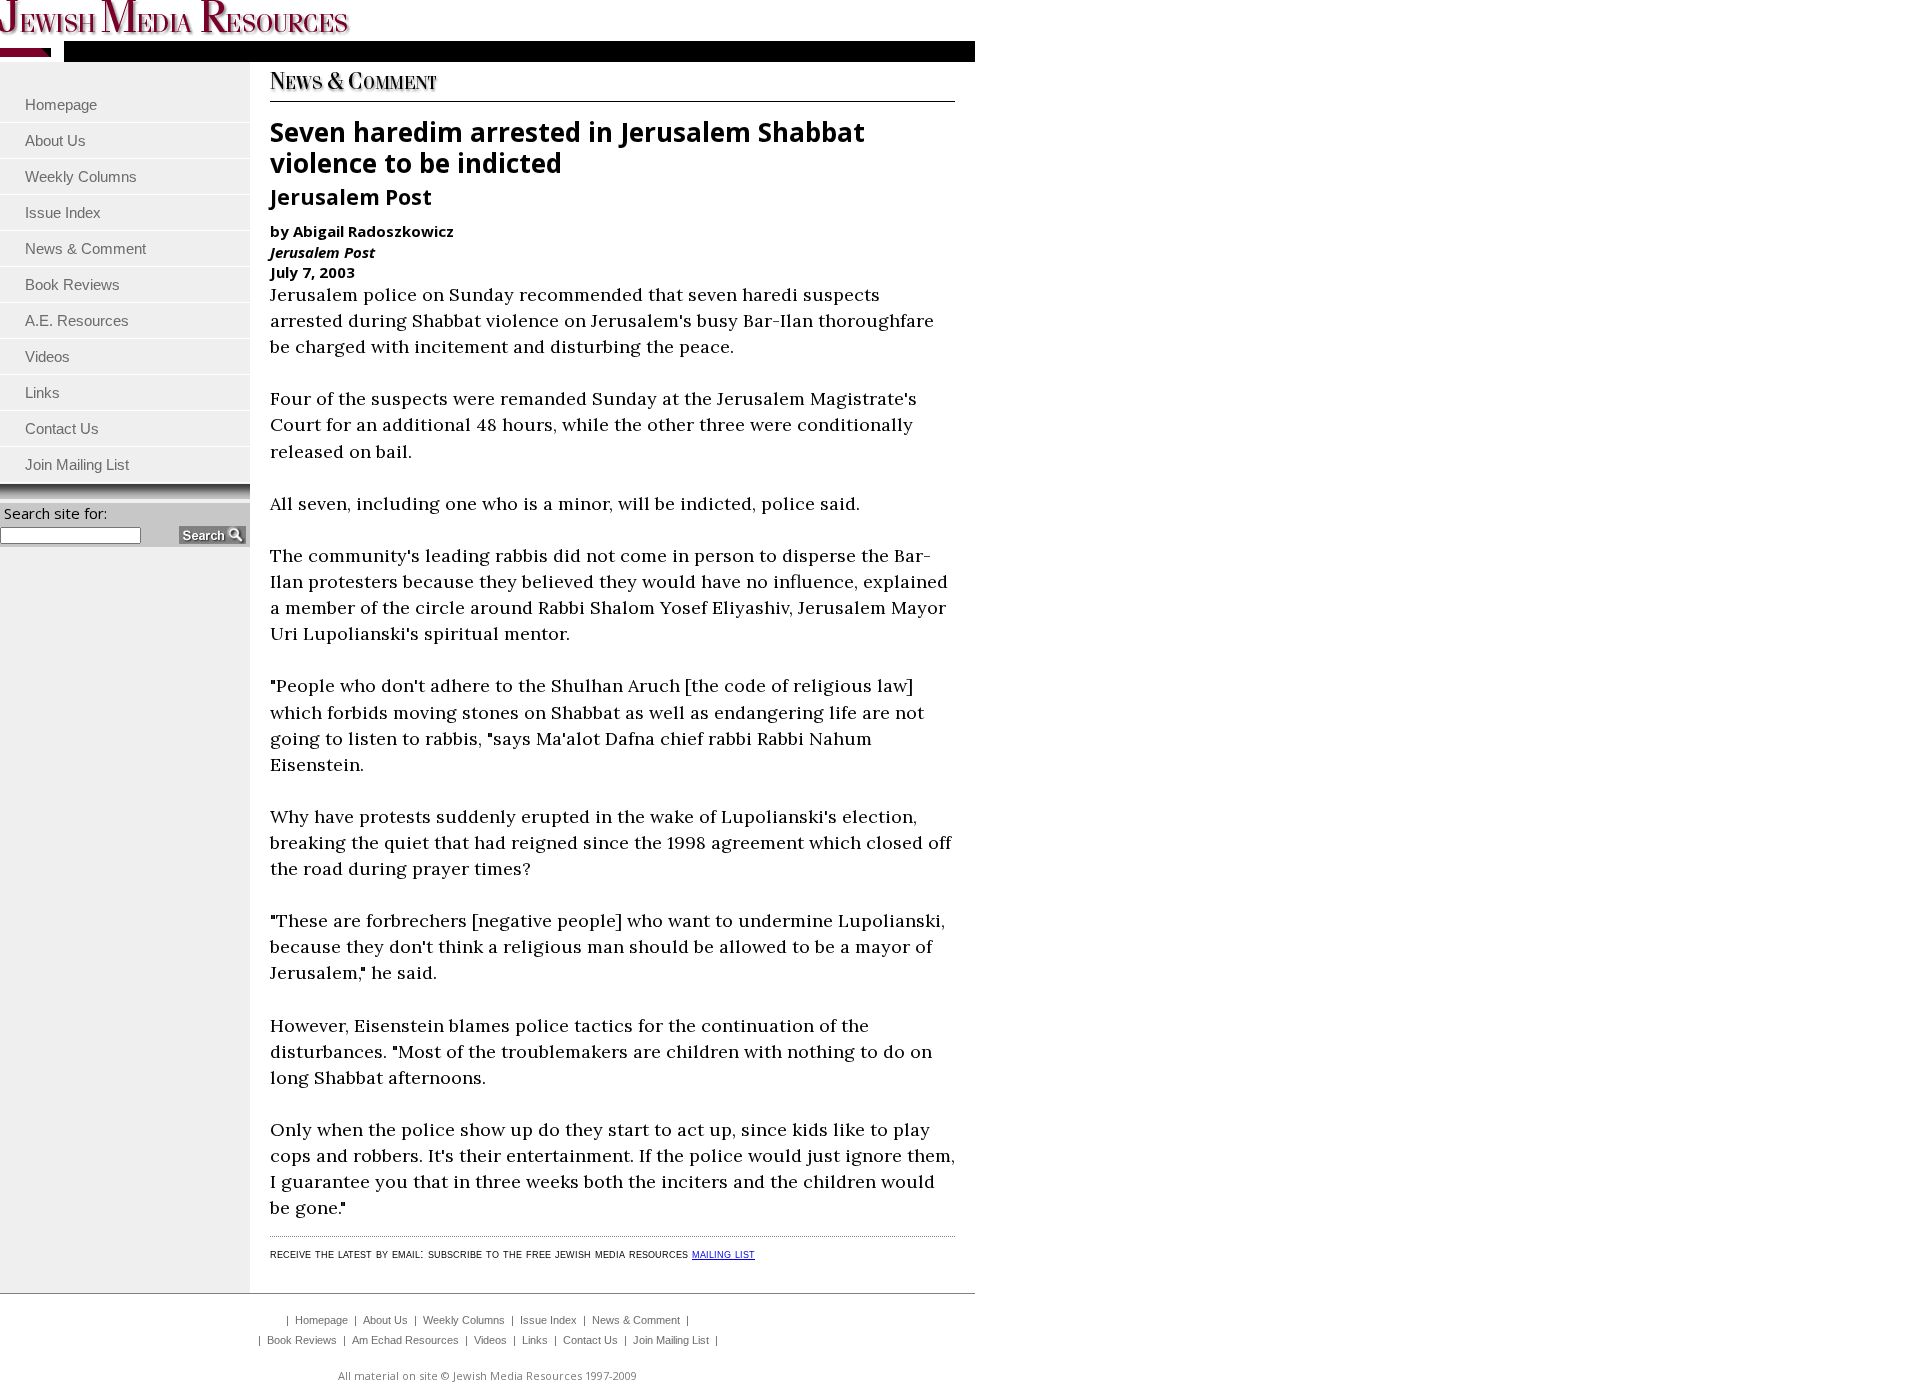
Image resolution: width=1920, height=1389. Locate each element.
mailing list (723, 1253)
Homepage (321, 1320)
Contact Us (590, 1340)
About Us (385, 1320)
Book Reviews (302, 1340)
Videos (490, 1340)
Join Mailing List (671, 1340)
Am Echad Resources (405, 1340)
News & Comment (636, 1320)
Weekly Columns (464, 1320)
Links (535, 1340)
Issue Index (548, 1320)
